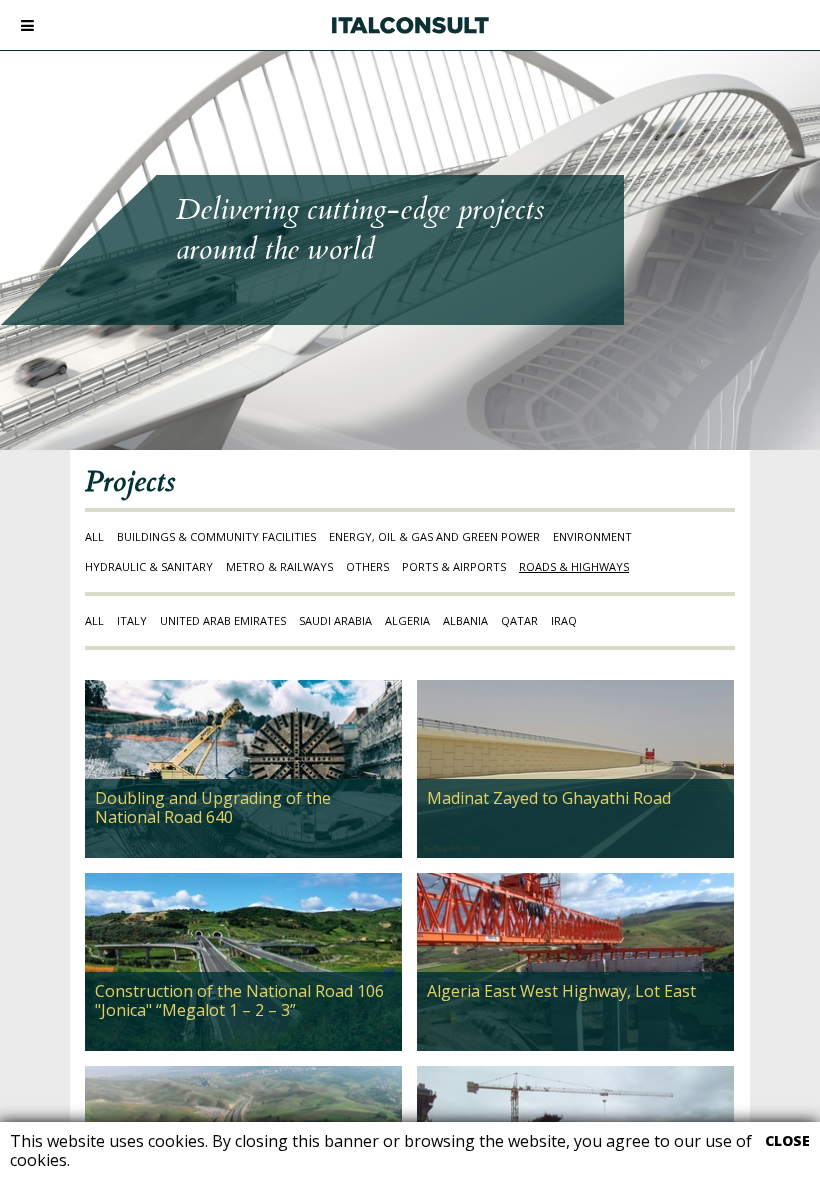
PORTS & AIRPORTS (454, 566)
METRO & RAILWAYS (279, 566)
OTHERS (367, 566)
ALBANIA (465, 620)
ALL (94, 536)
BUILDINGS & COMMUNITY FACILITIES (216, 536)
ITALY (132, 620)
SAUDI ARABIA (335, 620)
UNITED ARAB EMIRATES (223, 620)
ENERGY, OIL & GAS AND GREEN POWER (434, 536)
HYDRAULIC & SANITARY (149, 566)
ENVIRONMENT (592, 536)
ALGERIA (407, 620)
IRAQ (564, 620)
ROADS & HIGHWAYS (574, 566)
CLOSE (787, 1141)
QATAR (519, 620)
